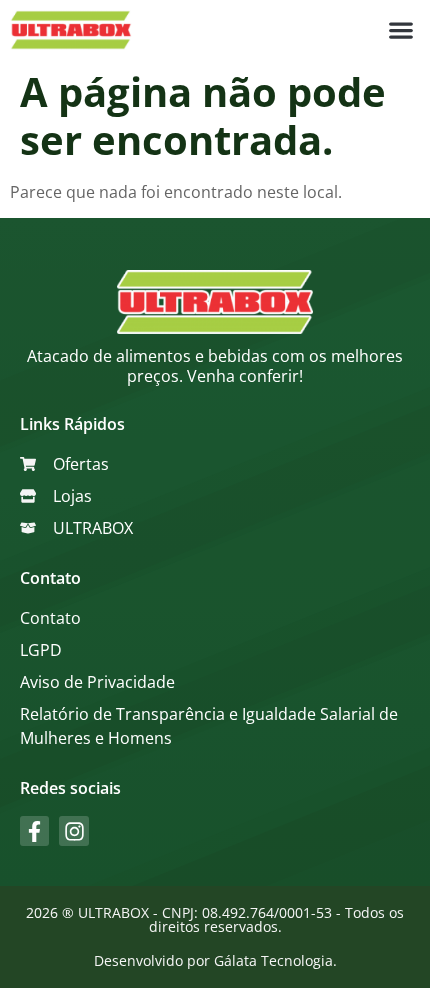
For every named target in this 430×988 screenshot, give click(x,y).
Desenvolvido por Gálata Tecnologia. (215, 960)
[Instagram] (73, 830)
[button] (400, 30)
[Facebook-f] (34, 830)
